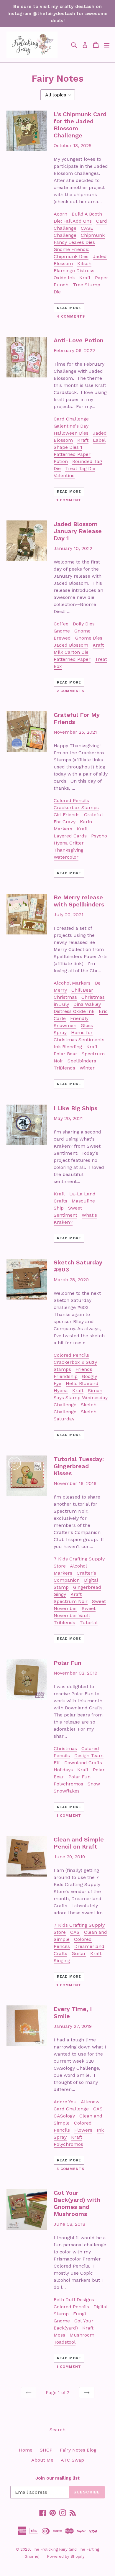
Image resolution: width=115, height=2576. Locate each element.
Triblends (64, 1623)
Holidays (63, 1770)
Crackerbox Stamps (76, 808)
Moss (59, 2335)
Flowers (83, 2130)
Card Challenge (71, 419)
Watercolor (66, 857)
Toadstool (65, 2342)
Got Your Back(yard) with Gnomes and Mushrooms (77, 2203)
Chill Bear (82, 990)
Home (26, 2450)
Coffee (61, 624)
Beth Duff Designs (74, 2300)
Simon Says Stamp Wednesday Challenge (81, 1398)
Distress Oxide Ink (74, 1011)
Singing (62, 1960)
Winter (87, 1068)
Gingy (60, 1594)
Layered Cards (70, 836)
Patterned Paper (72, 454)
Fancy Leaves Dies (74, 242)
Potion (61, 461)
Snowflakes (67, 1791)
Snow (94, 1784)
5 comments (70, 2169)
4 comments (71, 316)
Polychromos (68, 1784)
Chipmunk (93, 235)
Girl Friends (67, 815)
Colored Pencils (71, 800)
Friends (84, 1369)
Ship (59, 1208)
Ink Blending (68, 1047)
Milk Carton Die (71, 652)
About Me (42, 2460)
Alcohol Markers (72, 983)
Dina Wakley (87, 1004)
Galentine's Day (71, 426)
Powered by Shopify (66, 2556)
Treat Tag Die (80, 468)
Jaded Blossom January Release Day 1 (78, 531)
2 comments (70, 691)
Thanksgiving (69, 850)
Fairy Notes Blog (78, 2450)
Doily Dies (84, 624)
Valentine (64, 475)
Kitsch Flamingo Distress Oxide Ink (74, 271)
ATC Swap (72, 2460)
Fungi (79, 2314)
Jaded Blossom (71, 645)
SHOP (46, 2450)
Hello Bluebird (82, 1383)
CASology (64, 2116)
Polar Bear (65, 1054)
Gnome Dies (89, 638)
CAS (75, 1932)
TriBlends (64, 1068)
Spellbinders (82, 1061)
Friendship (66, 1376)
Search (57, 2430)
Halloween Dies (71, 433)
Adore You (65, 2102)
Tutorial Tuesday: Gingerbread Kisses (79, 1466)
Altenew (90, 2102)
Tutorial (89, 1623)
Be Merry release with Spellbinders (79, 901)
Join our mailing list (57, 2478)
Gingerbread (87, 1587)
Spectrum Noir (71, 1601)
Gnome (62, 631)
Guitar (79, 1953)
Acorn (60, 214)
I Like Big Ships (75, 1108)
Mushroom (82, 2335)
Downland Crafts (83, 1763)
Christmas (65, 997)
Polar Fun (68, 1663)
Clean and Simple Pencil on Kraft (79, 1843)
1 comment (69, 500)
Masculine (83, 1201)
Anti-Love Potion (79, 340)
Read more (69, 308)
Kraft (85, 278)
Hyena (61, 1390)
